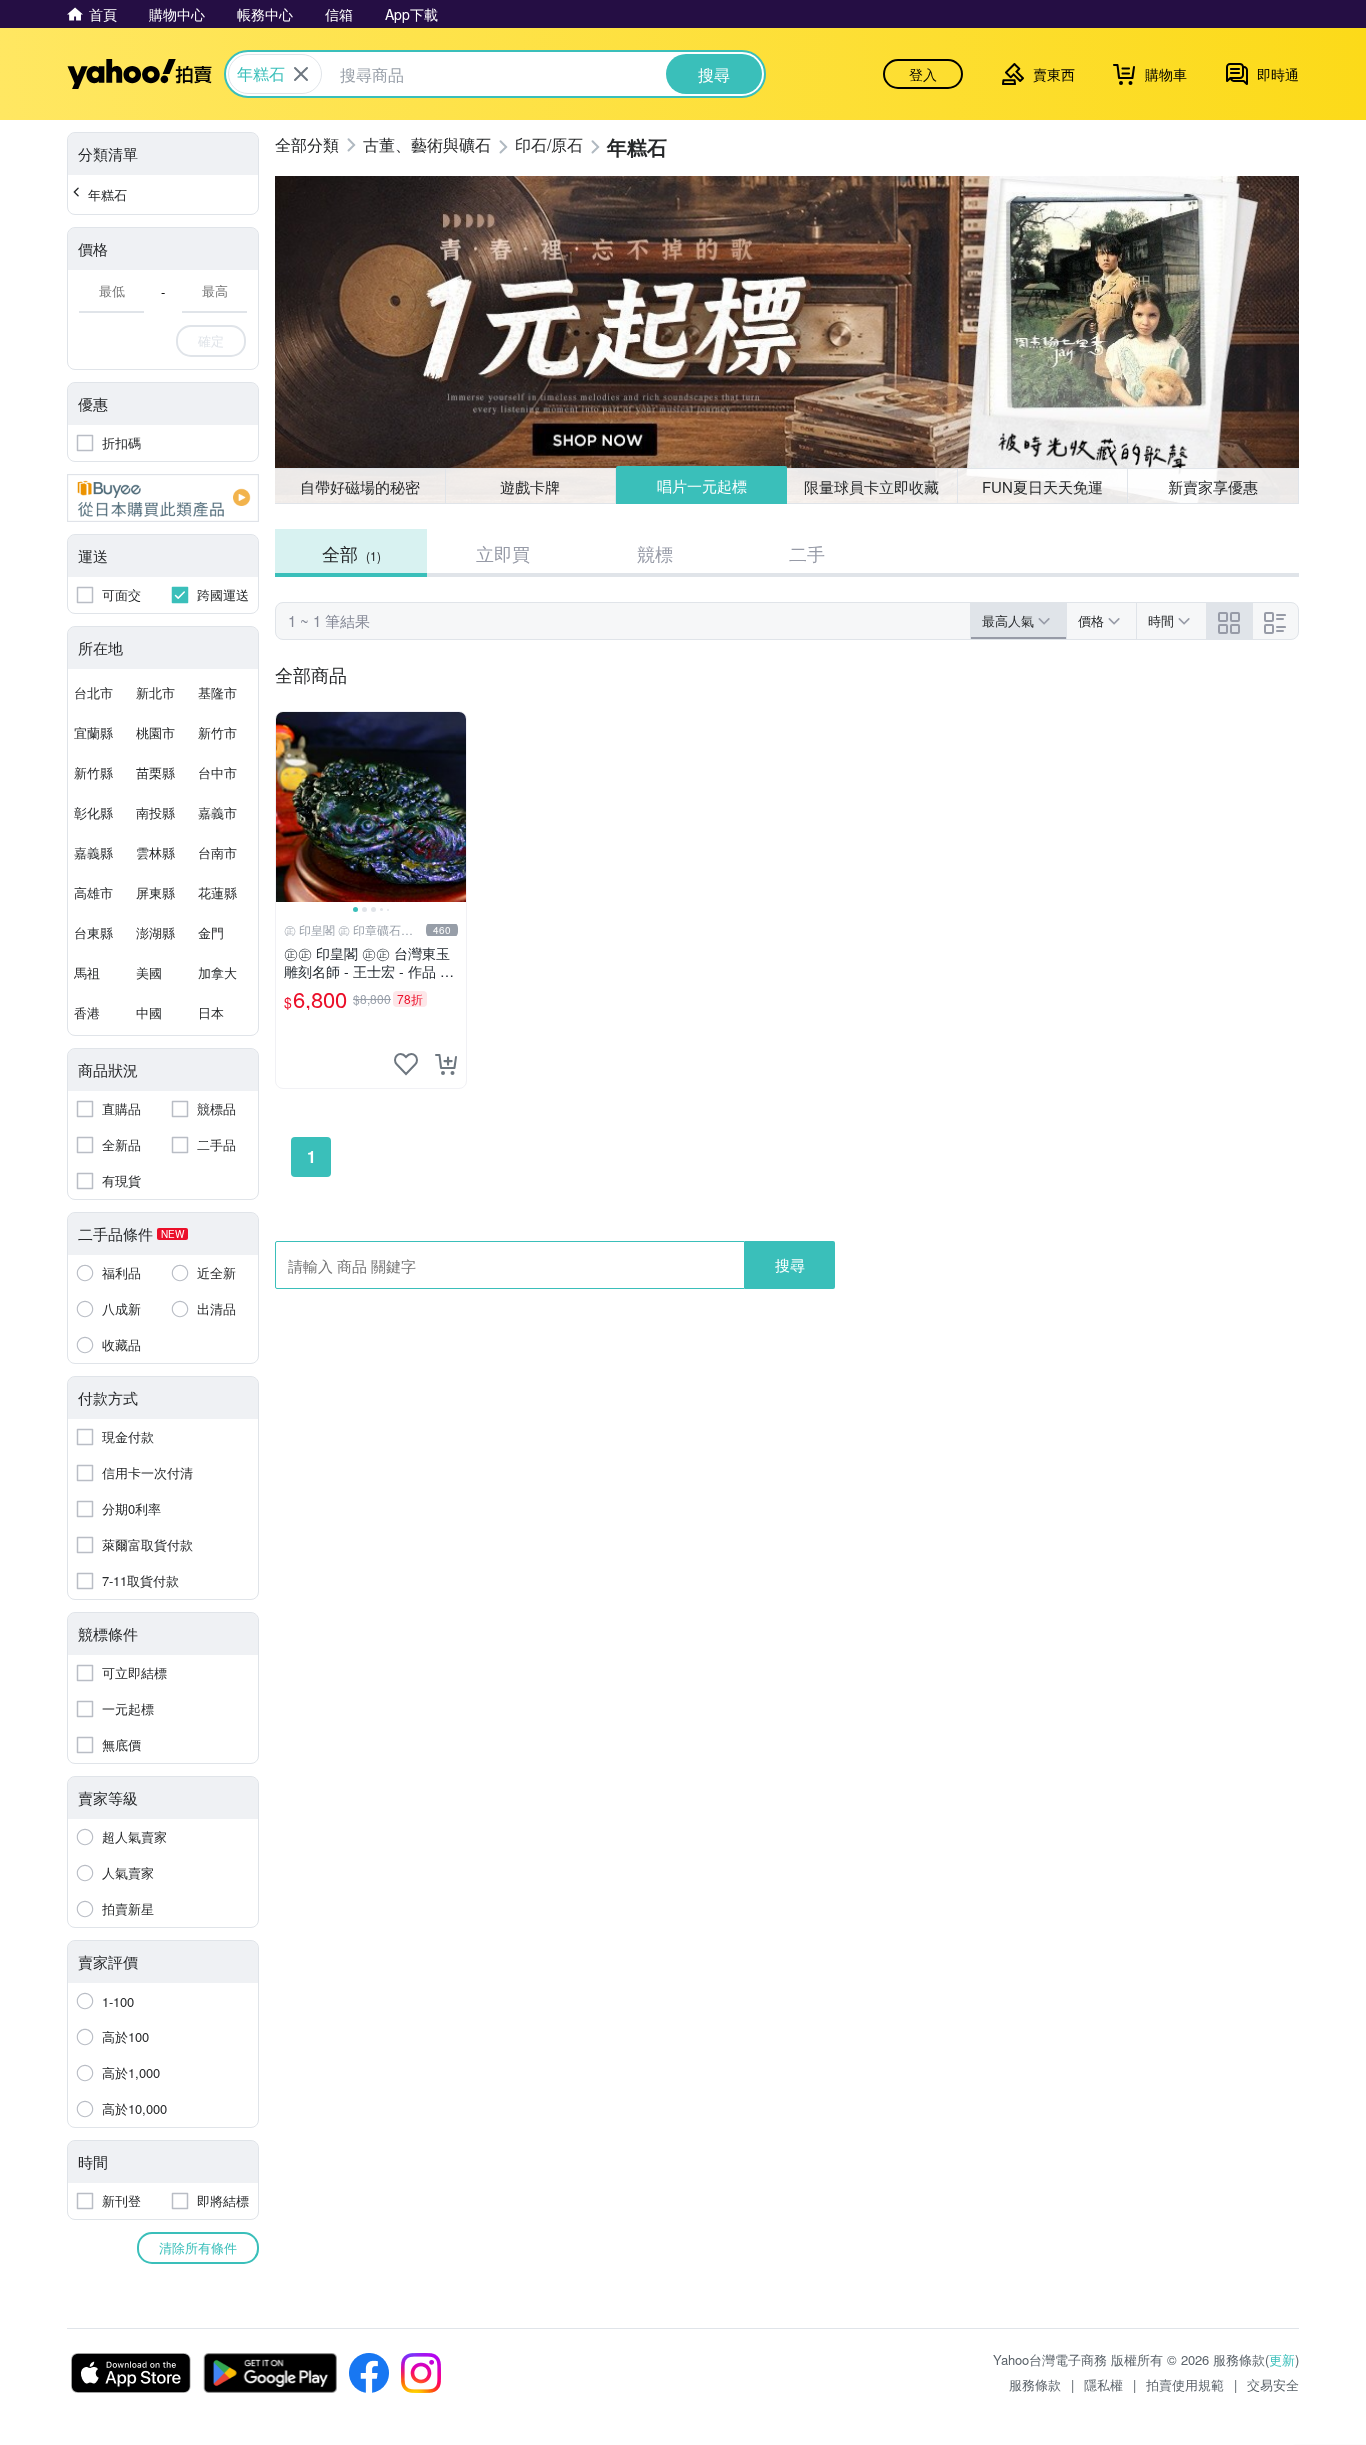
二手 (807, 553)
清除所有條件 (198, 2247)
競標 (655, 553)
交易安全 (1273, 2384)
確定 (211, 340)
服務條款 (1035, 2384)
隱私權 (1103, 2384)
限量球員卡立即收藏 (871, 486)
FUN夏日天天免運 (1042, 486)
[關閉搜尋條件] (301, 74)
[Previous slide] (289, 807)
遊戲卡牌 (530, 486)
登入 (923, 74)
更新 (1282, 2359)
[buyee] (163, 498)
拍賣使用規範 (1185, 2384)
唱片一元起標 (702, 485)
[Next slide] (453, 807)
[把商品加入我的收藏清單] (406, 1064)
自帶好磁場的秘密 (360, 486)
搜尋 (790, 1264)
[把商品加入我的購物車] (446, 1064)
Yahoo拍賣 (139, 74)
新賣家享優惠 (1213, 486)
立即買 (503, 553)
